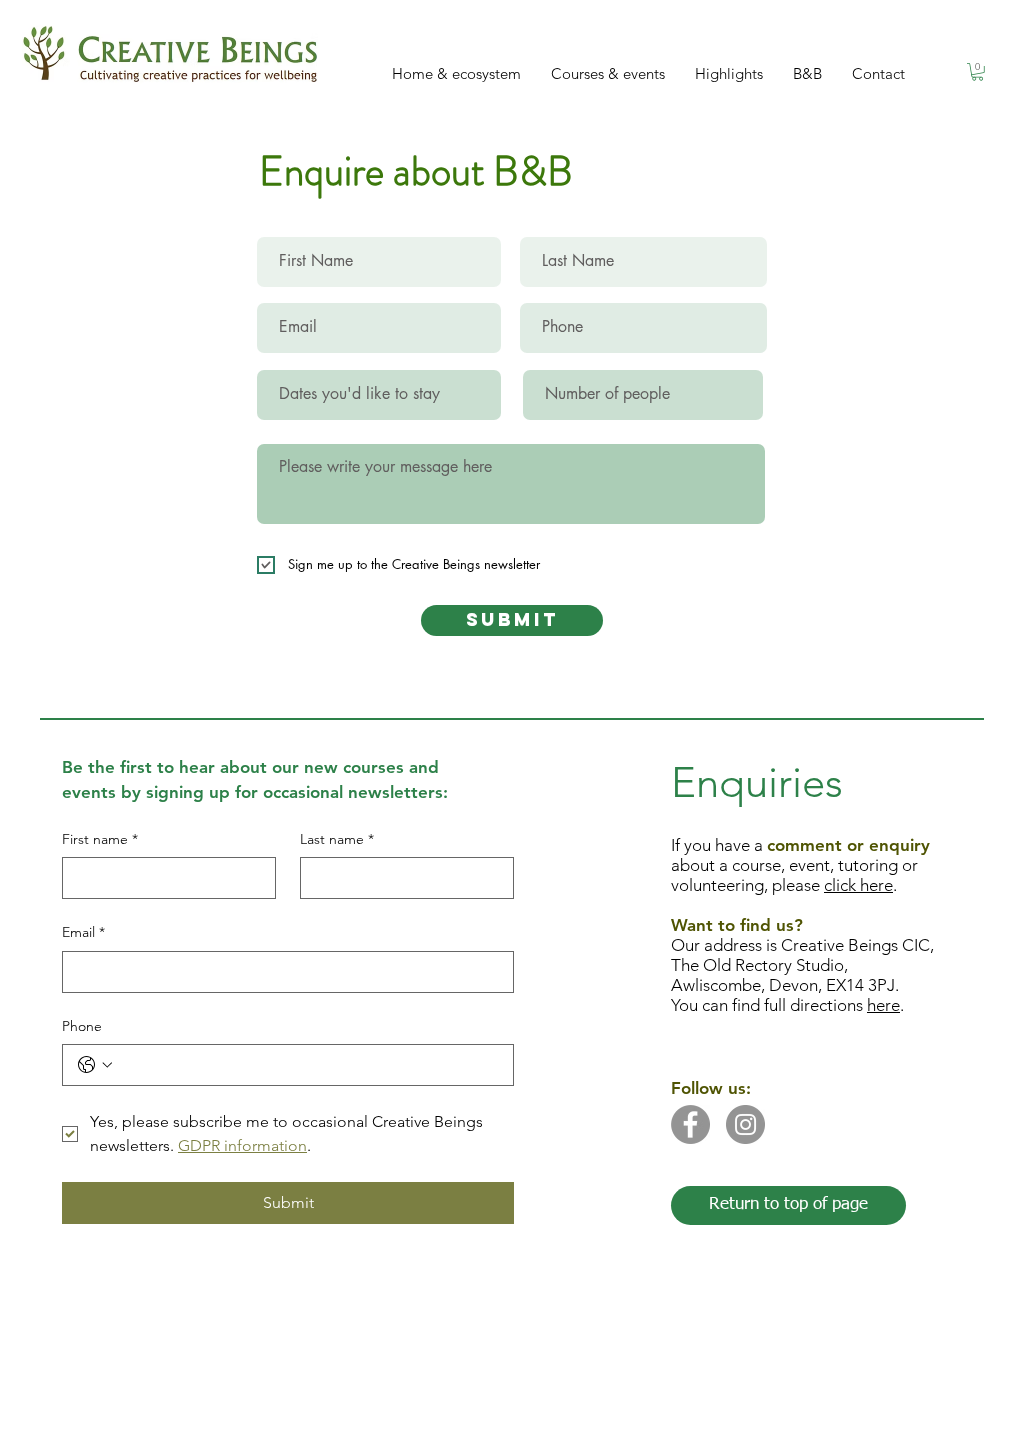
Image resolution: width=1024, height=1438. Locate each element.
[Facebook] (690, 1124)
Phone (82, 1026)
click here (858, 885)
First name (100, 839)
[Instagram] (745, 1124)
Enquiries (757, 782)
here (883, 1005)
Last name (337, 839)
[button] (977, 72)
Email (83, 932)
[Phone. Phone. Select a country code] (95, 1065)
